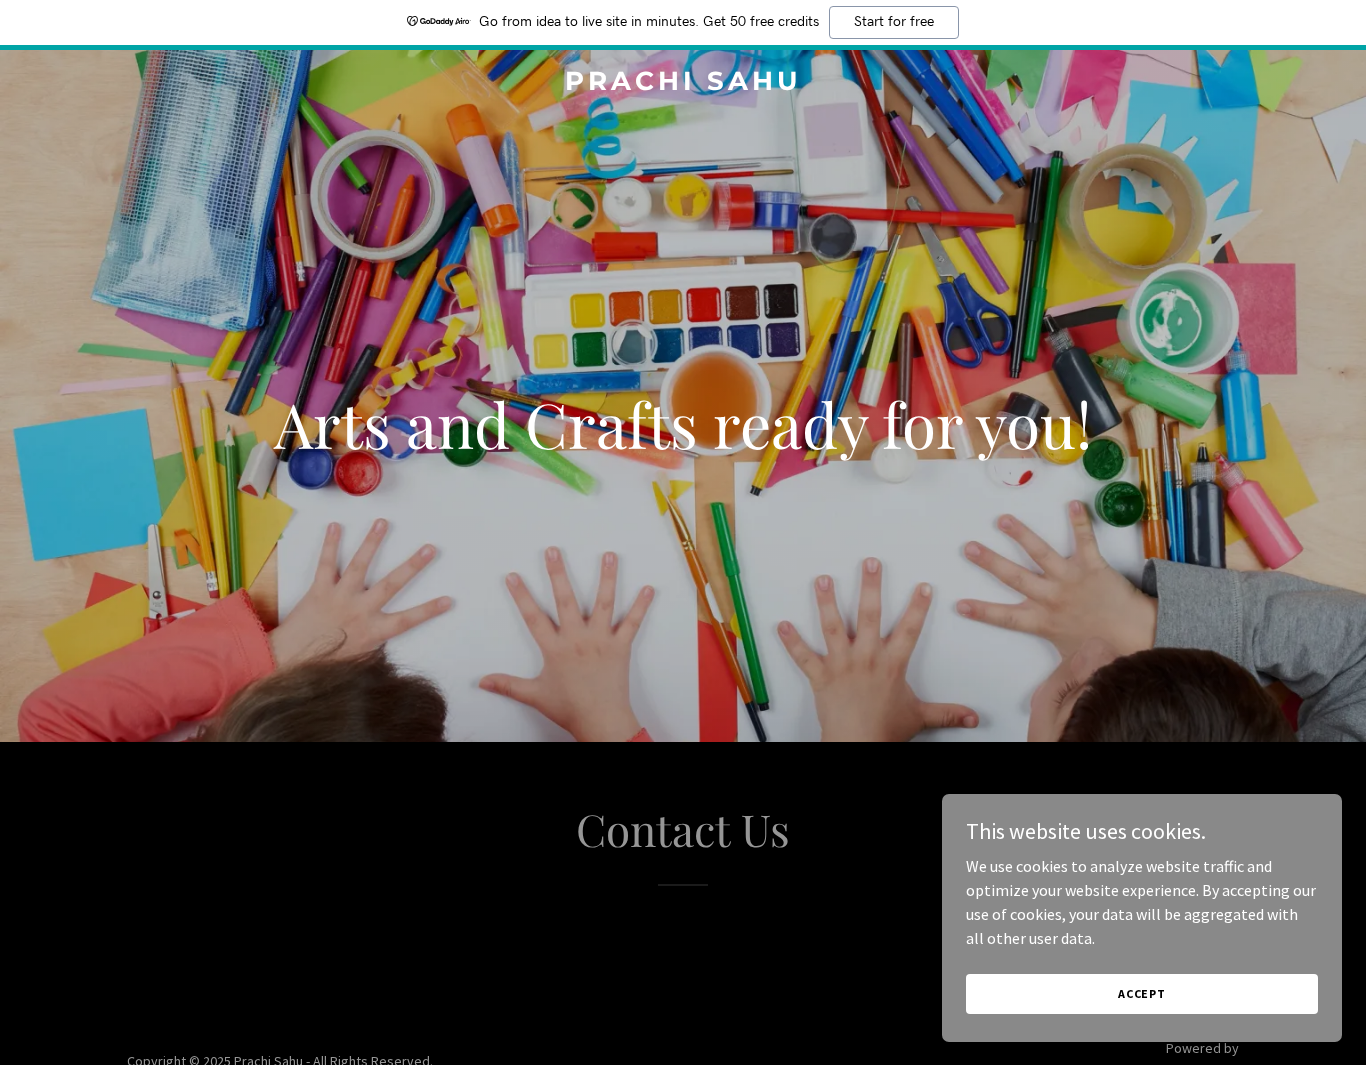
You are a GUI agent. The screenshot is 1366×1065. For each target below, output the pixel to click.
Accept (1142, 993)
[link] (682, 84)
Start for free (894, 22)
